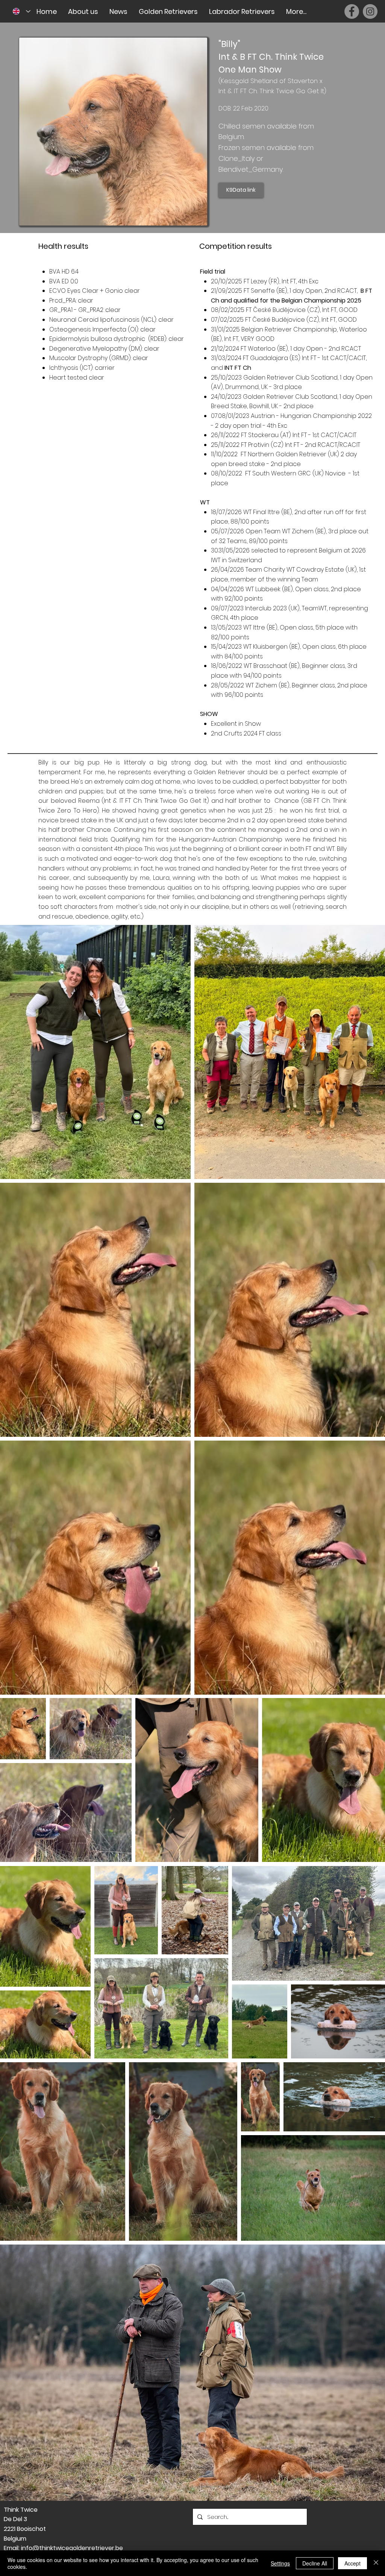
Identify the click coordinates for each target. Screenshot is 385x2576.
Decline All (315, 2563)
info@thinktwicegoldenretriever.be (72, 2548)
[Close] (376, 2563)
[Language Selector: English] (22, 11)
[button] (83, 11)
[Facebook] (352, 11)
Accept (352, 2563)
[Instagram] (370, 11)
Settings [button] (280, 2563)
